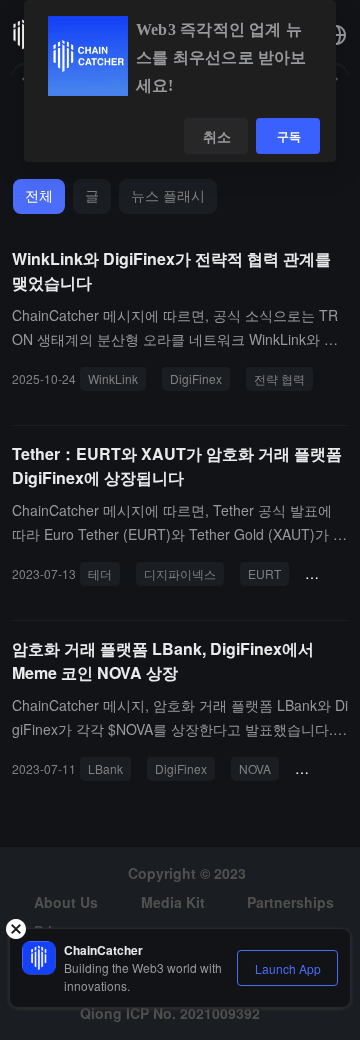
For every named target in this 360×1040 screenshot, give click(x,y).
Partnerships (290, 902)
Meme (320, 768)
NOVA (255, 768)
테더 (100, 573)
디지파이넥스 (180, 573)
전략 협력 (279, 378)
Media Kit (173, 902)
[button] (336, 35)
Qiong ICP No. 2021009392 (170, 1013)
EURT (264, 573)
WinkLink (113, 378)
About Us (66, 902)
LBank (105, 768)
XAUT (329, 573)
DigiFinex (196, 378)
